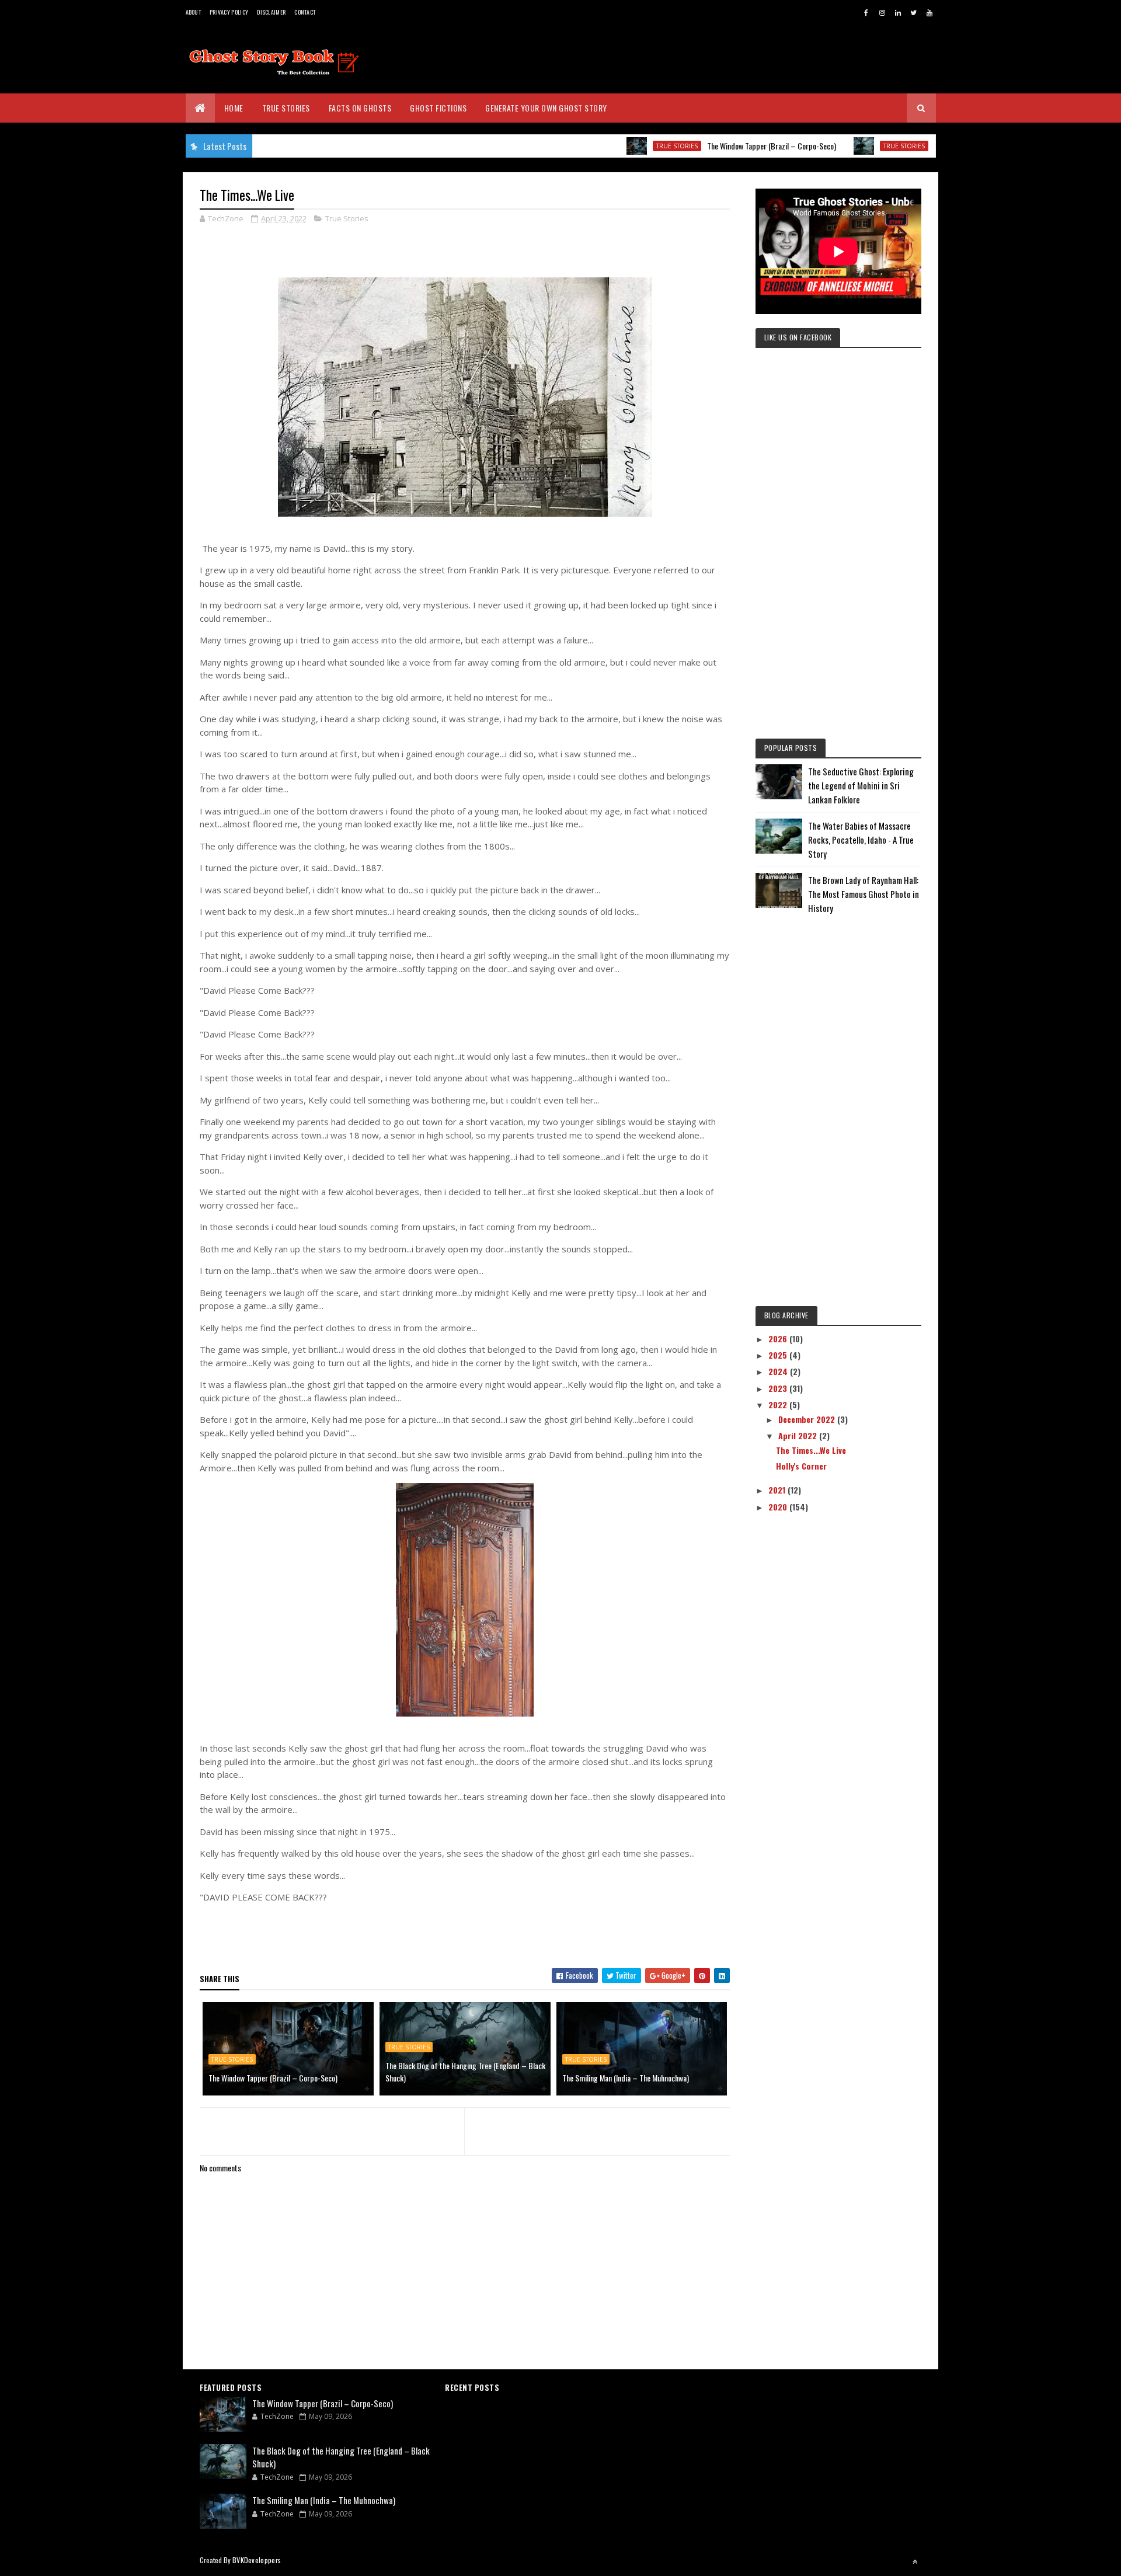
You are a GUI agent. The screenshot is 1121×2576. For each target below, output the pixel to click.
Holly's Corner (801, 1466)
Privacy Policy (229, 12)
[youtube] (929, 12)
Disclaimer (271, 12)
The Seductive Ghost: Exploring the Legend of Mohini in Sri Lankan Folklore (861, 785)
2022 (779, 1404)
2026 (779, 1339)
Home (234, 108)
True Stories (286, 108)
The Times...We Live (811, 1450)
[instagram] (882, 12)
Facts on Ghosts (360, 108)
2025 (779, 1355)
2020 (779, 1507)
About (194, 12)
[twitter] (914, 12)
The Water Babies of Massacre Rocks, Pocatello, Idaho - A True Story (861, 840)
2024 (779, 1371)
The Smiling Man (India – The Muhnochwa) (626, 2078)
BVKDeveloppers (257, 2560)
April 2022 (799, 1435)
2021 (778, 1490)
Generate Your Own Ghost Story (546, 108)
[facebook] (866, 12)
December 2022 (808, 1419)
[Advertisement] (838, 552)
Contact (305, 12)
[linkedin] (898, 12)
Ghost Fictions (438, 108)
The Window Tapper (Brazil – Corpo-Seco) (713, 146)
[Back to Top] (915, 2561)
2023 (779, 1388)
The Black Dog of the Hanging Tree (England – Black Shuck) (465, 2072)
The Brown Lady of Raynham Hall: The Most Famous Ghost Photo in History (864, 894)
